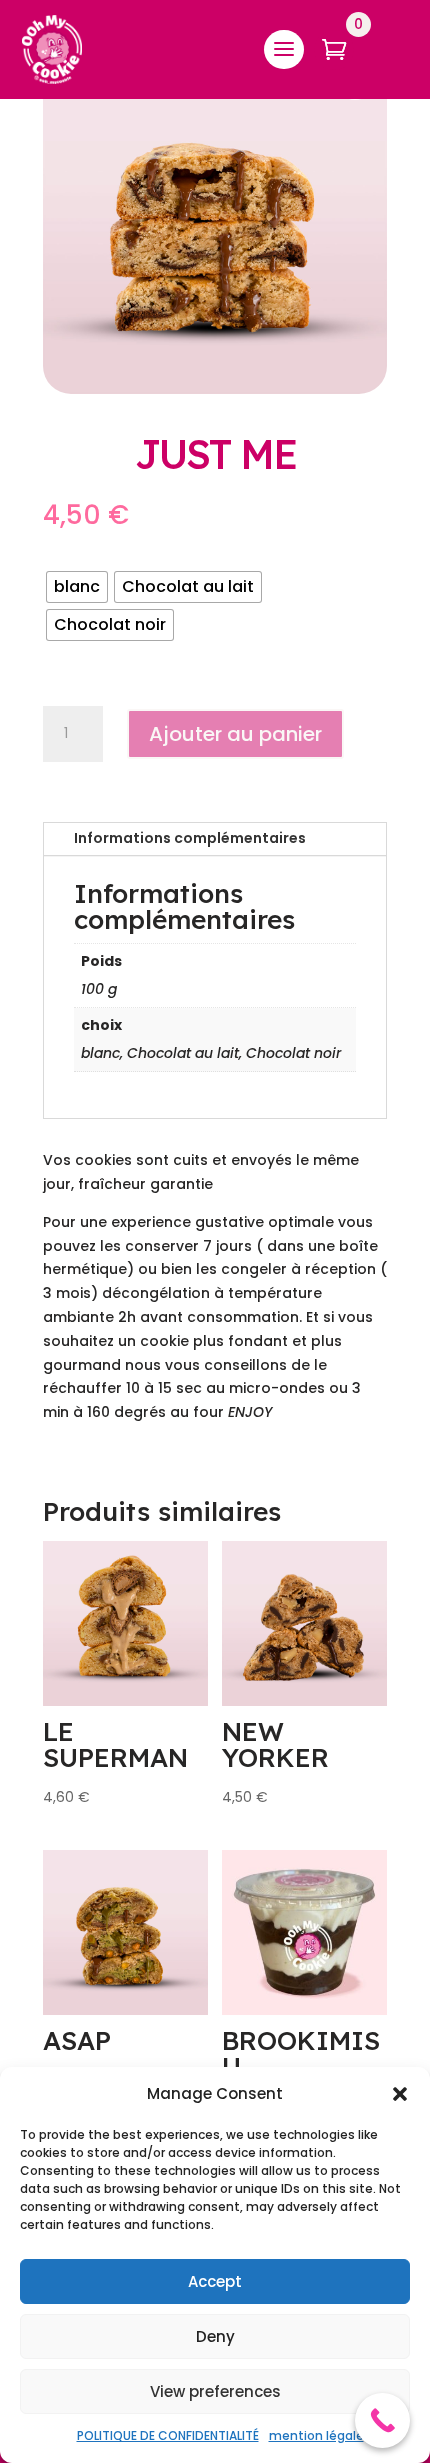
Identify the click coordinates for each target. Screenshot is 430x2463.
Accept (215, 2281)
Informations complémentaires (190, 838)
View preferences (215, 2391)
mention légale (316, 2435)
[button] (400, 2094)
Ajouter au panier (235, 734)
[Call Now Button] (382, 2420)
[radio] (77, 587)
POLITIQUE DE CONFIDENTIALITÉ (168, 2435)
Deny (215, 2336)
